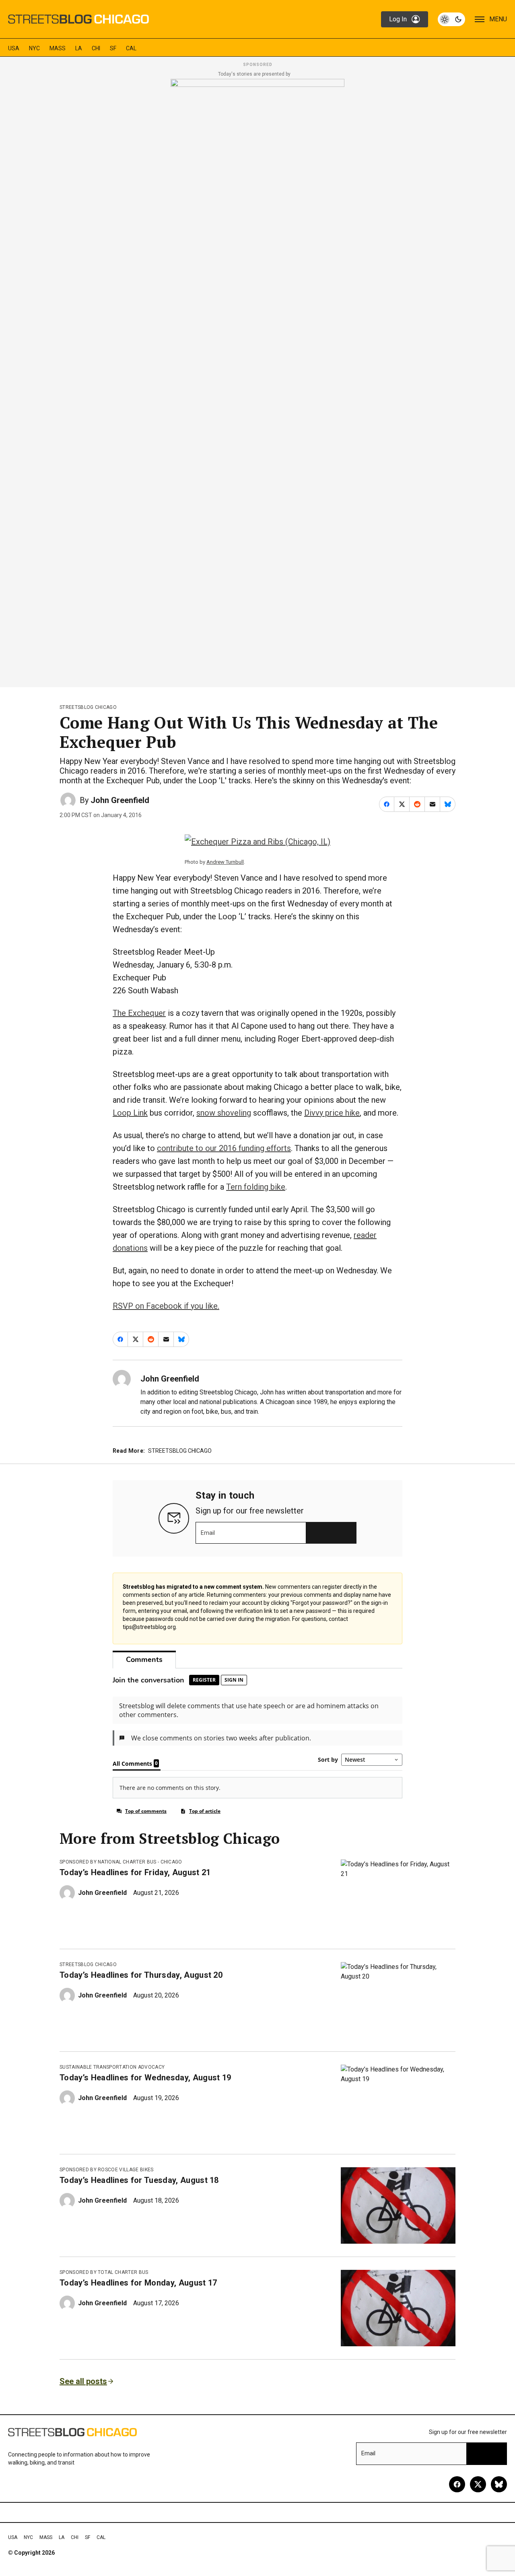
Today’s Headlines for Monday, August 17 (138, 2283)
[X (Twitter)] (478, 2484)
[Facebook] (457, 2484)
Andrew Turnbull (225, 862)
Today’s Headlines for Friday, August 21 (135, 1872)
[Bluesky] (499, 2484)
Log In (398, 19)
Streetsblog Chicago (88, 707)
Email (208, 1533)
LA (79, 48)
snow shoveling (224, 1113)
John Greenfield (120, 800)
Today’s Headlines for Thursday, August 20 (141, 1975)
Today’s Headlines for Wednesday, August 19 (145, 2078)
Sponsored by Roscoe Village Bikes (107, 2170)
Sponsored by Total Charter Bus (104, 2272)
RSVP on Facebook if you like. (166, 1306)
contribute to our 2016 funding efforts (224, 1148)
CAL (131, 48)
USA (14, 48)
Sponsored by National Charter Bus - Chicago (121, 1862)
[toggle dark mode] (451, 19)
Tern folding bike (256, 1187)
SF (113, 48)
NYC (34, 48)
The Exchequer (139, 1013)
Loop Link (130, 1113)
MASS (58, 48)
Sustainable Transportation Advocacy (112, 2067)
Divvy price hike (332, 1113)
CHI (96, 48)
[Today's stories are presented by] (257, 381)
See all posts (83, 2381)
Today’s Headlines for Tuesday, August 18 (139, 2180)
